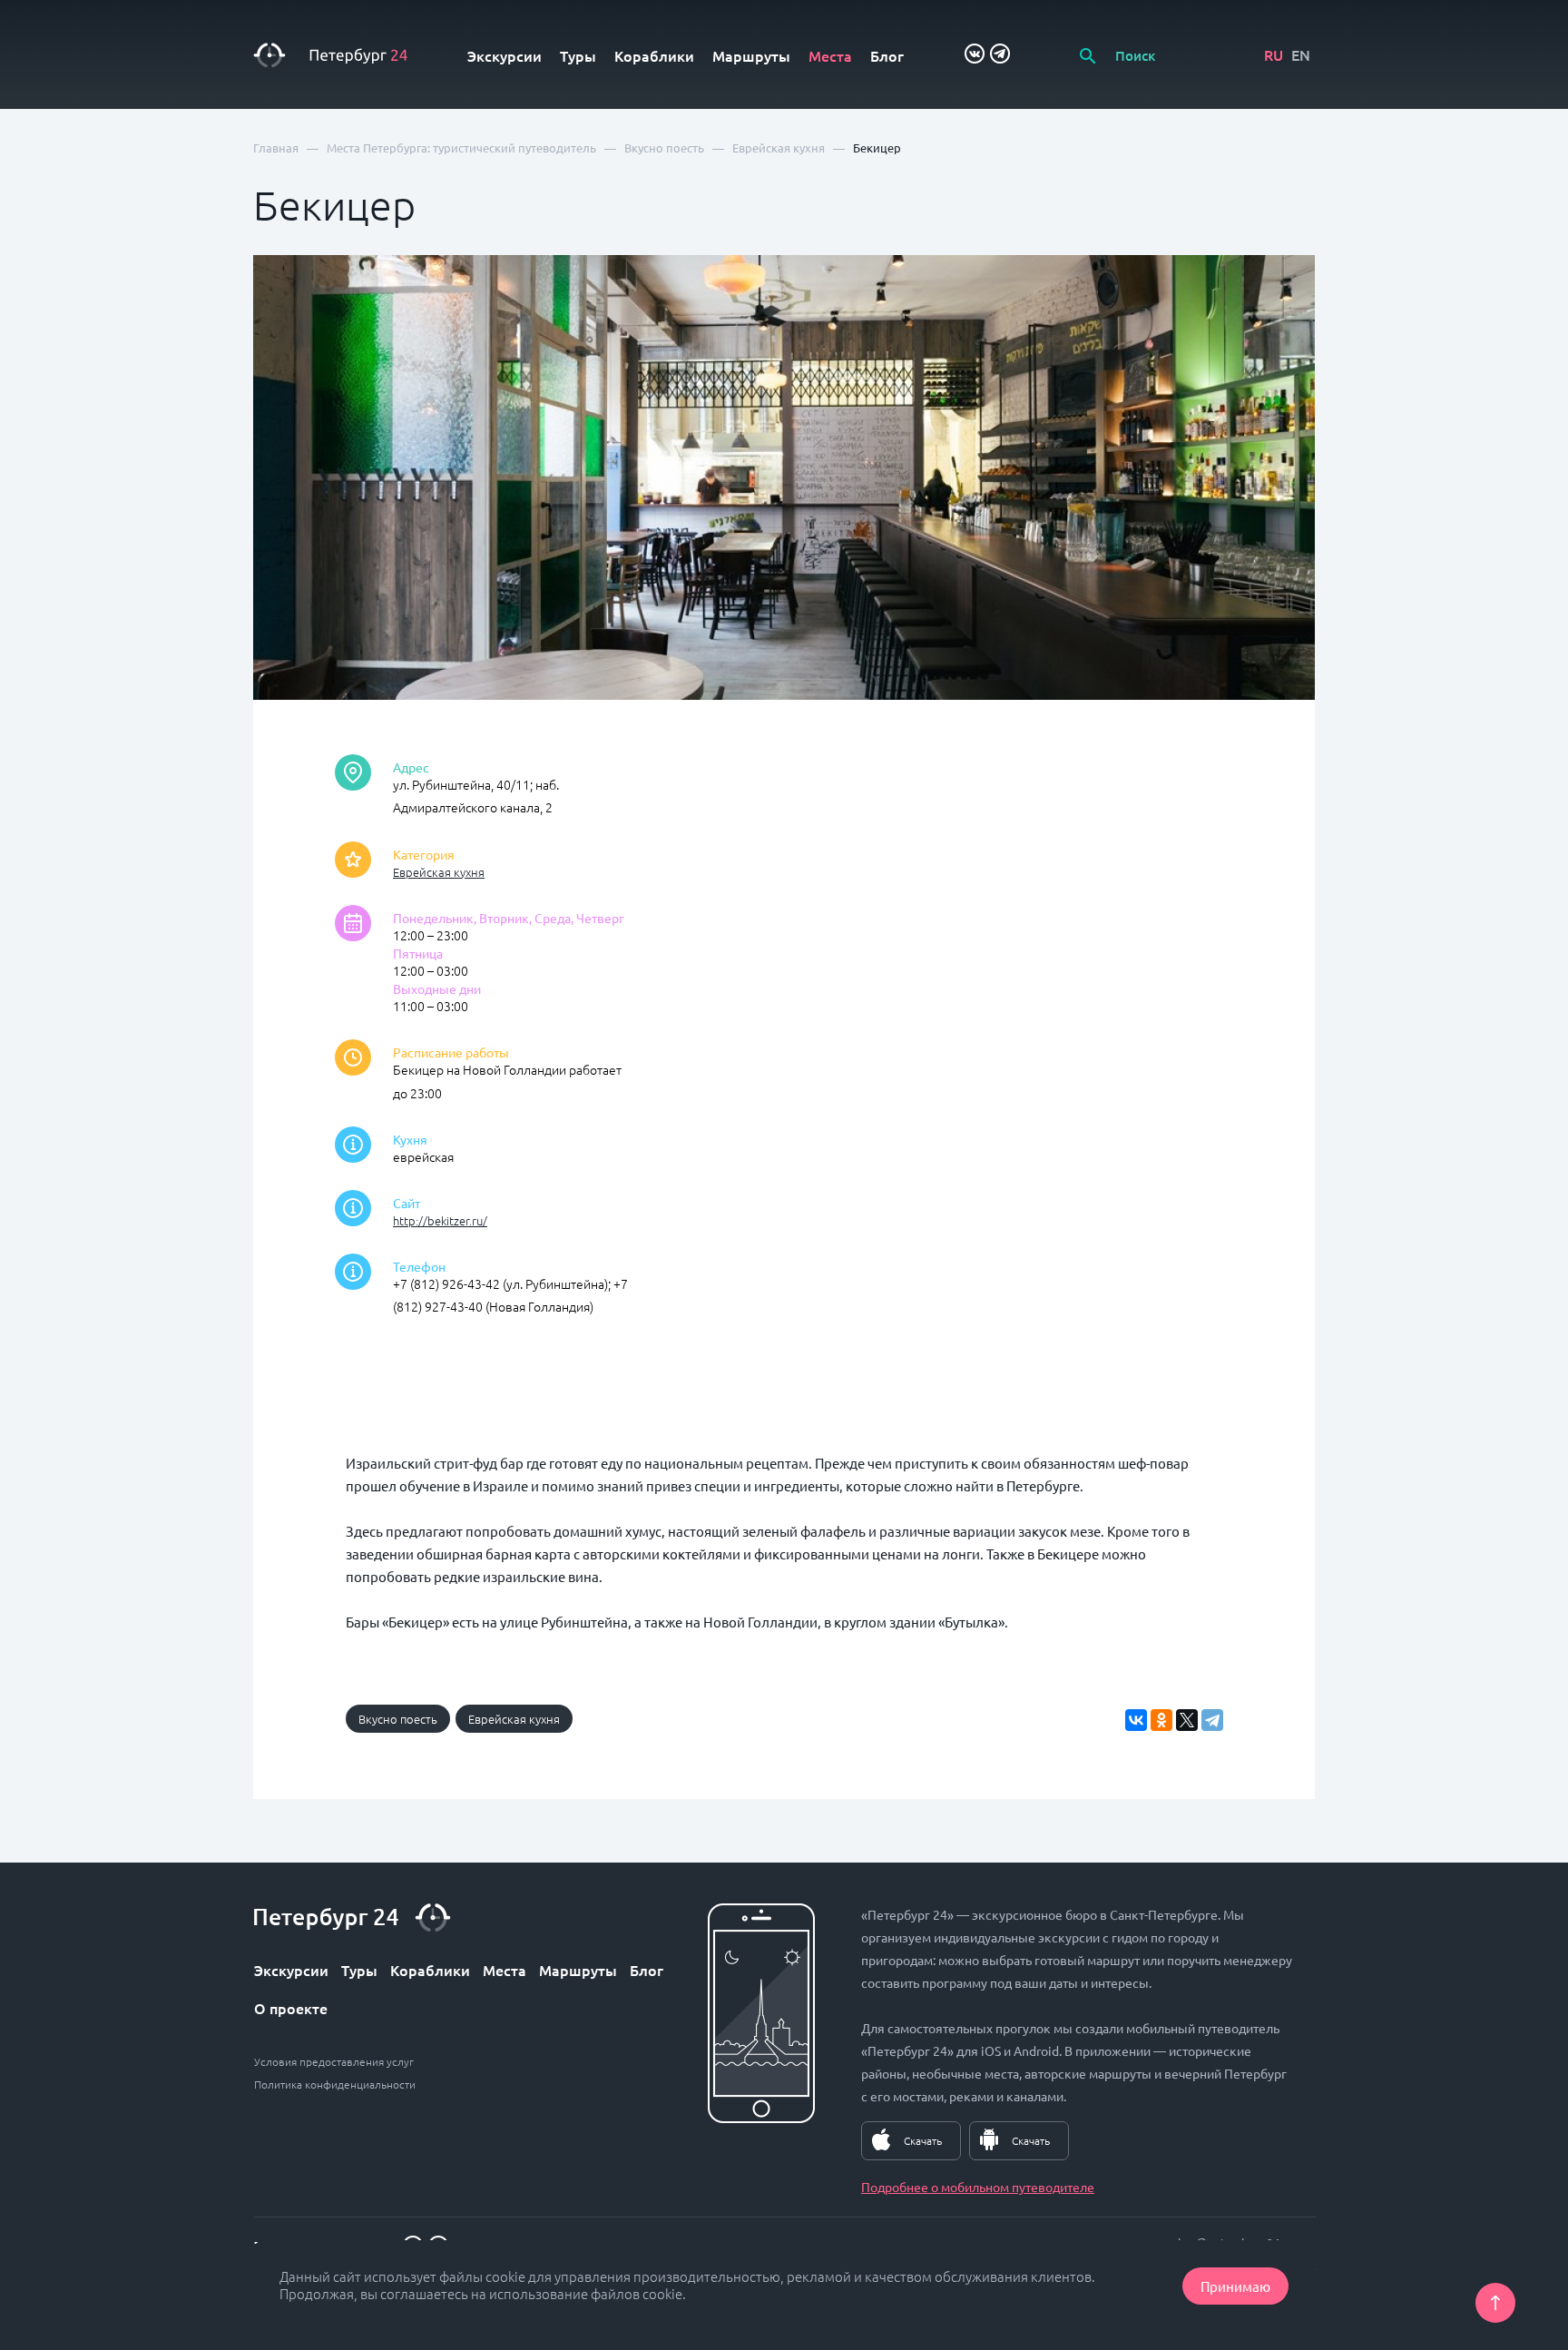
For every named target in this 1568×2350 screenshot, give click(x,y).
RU (1274, 54)
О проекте (291, 2008)
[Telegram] (1212, 1720)
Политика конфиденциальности (335, 2084)
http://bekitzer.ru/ (440, 1220)
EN (1301, 54)
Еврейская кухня (439, 872)
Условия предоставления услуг (334, 2061)
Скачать (923, 2140)
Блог (887, 55)
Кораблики (654, 55)
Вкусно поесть (398, 1719)
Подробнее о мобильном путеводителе (978, 2187)
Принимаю (1235, 2286)
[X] (1187, 1720)
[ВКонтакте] (1136, 1720)
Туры (578, 55)
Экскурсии (505, 55)
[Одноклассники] (1161, 1720)
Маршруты (751, 55)
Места (830, 55)
